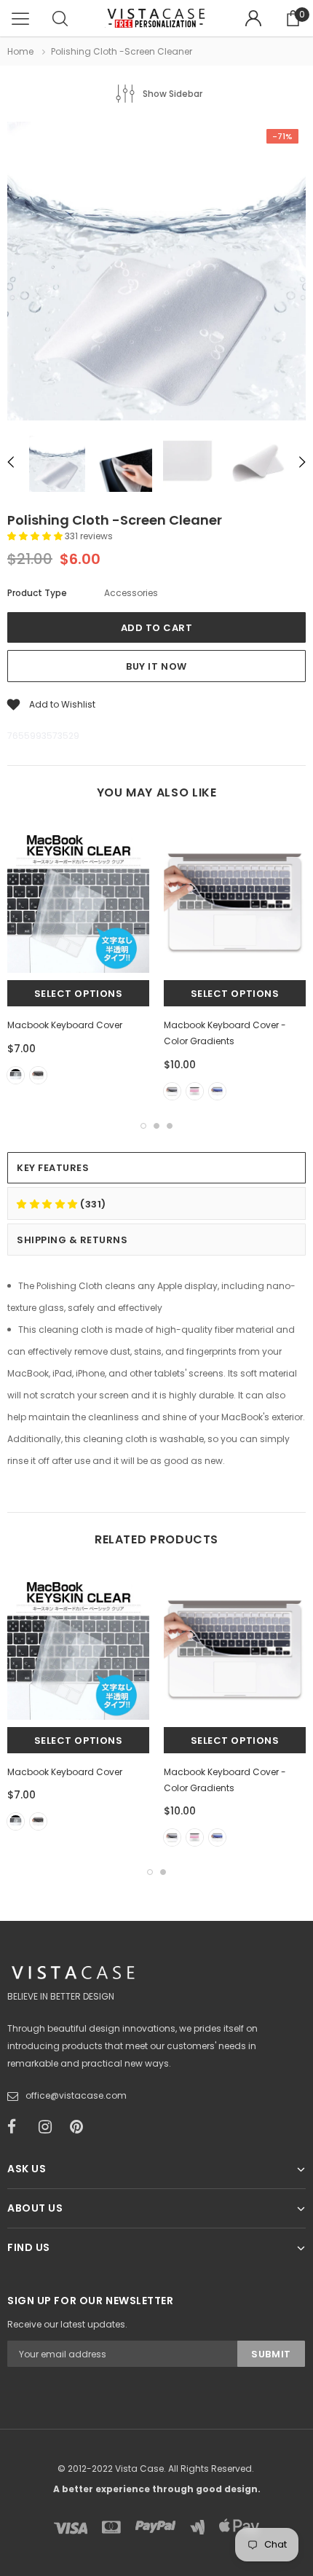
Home (20, 51)
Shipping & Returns (72, 1240)
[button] (36, 536)
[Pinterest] (81, 2127)
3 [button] (170, 1126)
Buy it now (156, 666)
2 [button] (156, 1126)
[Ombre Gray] (172, 1091)
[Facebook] (18, 2127)
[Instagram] (49, 2127)
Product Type (37, 593)
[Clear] (16, 1075)
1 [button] (143, 1126)
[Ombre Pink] (195, 1091)
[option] (156, 273)
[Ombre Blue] (217, 1091)
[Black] (38, 1075)
